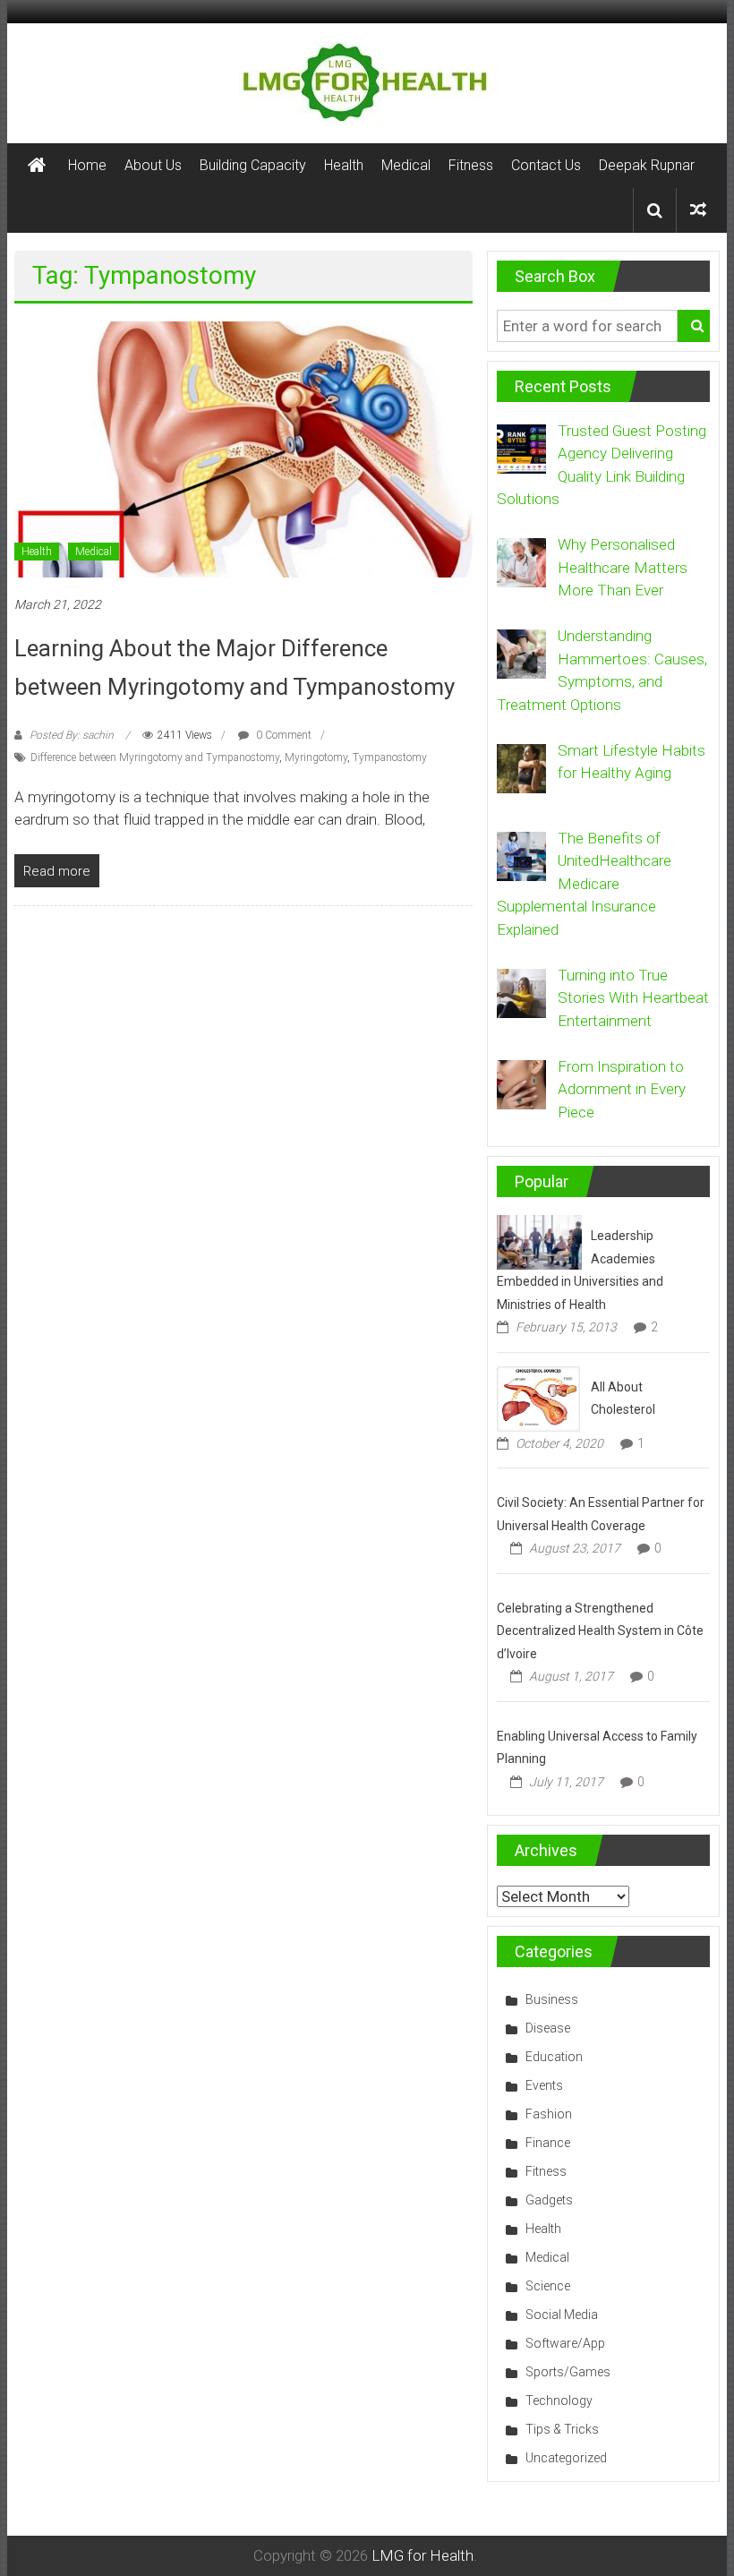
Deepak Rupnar (647, 165)
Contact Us (546, 165)
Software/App (565, 2343)
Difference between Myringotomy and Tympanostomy (155, 757)
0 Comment (282, 735)
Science (548, 2286)
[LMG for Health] (37, 166)
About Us (153, 165)
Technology (559, 2401)
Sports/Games (568, 2372)
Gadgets (549, 2200)
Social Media (562, 2315)
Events (544, 2085)
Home (87, 165)
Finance (548, 2143)
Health (344, 165)
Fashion (549, 2114)
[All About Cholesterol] (538, 1398)
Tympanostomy (390, 757)
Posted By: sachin (72, 735)
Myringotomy (316, 757)
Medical (406, 165)
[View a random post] (698, 210)
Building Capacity (253, 165)
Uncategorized (566, 2458)
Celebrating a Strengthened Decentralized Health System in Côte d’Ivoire (600, 1631)
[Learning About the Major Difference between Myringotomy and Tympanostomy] (243, 449)
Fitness (471, 165)
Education (554, 2057)
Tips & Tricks (562, 2429)
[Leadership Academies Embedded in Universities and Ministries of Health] (539, 1241)
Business (552, 1999)
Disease (548, 2028)
